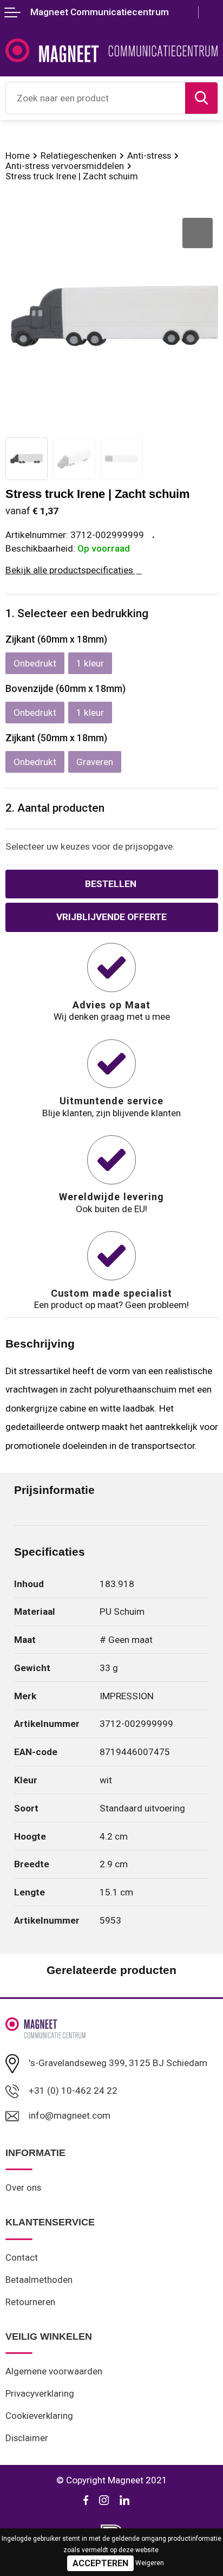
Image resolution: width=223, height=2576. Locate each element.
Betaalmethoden (39, 2280)
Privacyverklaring (40, 2393)
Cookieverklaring (39, 2416)
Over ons (23, 2187)
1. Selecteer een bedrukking (77, 613)
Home (18, 156)
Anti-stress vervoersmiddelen (65, 166)
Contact (22, 2257)
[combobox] (96, 98)
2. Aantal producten (55, 808)
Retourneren (30, 2302)
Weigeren (150, 2563)
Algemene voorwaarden (54, 2371)
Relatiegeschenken (78, 156)
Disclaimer (27, 2438)
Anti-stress (149, 156)
